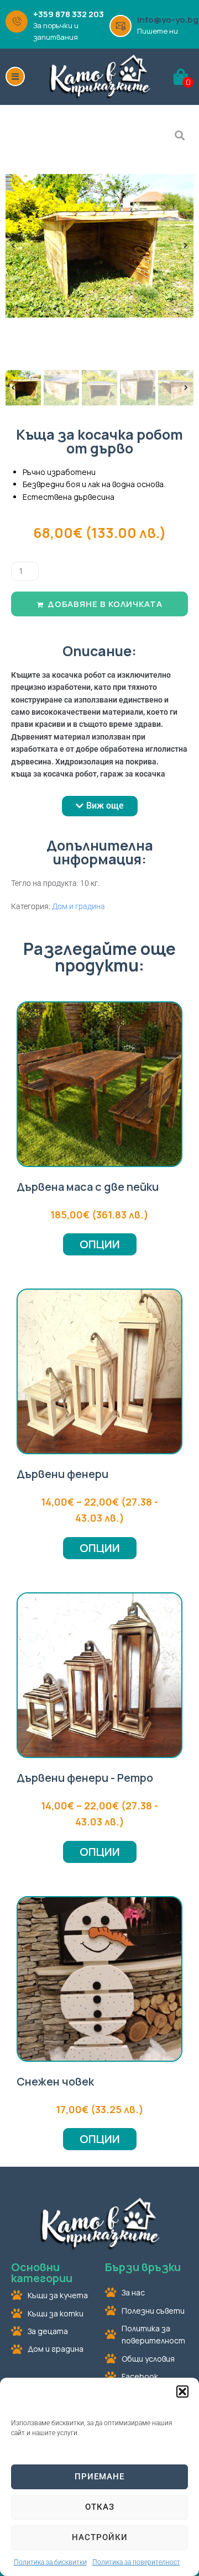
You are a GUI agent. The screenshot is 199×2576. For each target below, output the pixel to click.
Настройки (100, 2537)
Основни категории (42, 2273)
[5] (99, 246)
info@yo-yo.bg (168, 20)
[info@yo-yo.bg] (121, 26)
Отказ (100, 2507)
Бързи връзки (143, 2267)
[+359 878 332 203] (17, 22)
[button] (182, 2392)
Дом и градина (78, 906)
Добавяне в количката (105, 604)
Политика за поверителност (136, 2562)
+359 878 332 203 (69, 14)
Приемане (99, 2477)
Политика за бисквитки (50, 2562)
